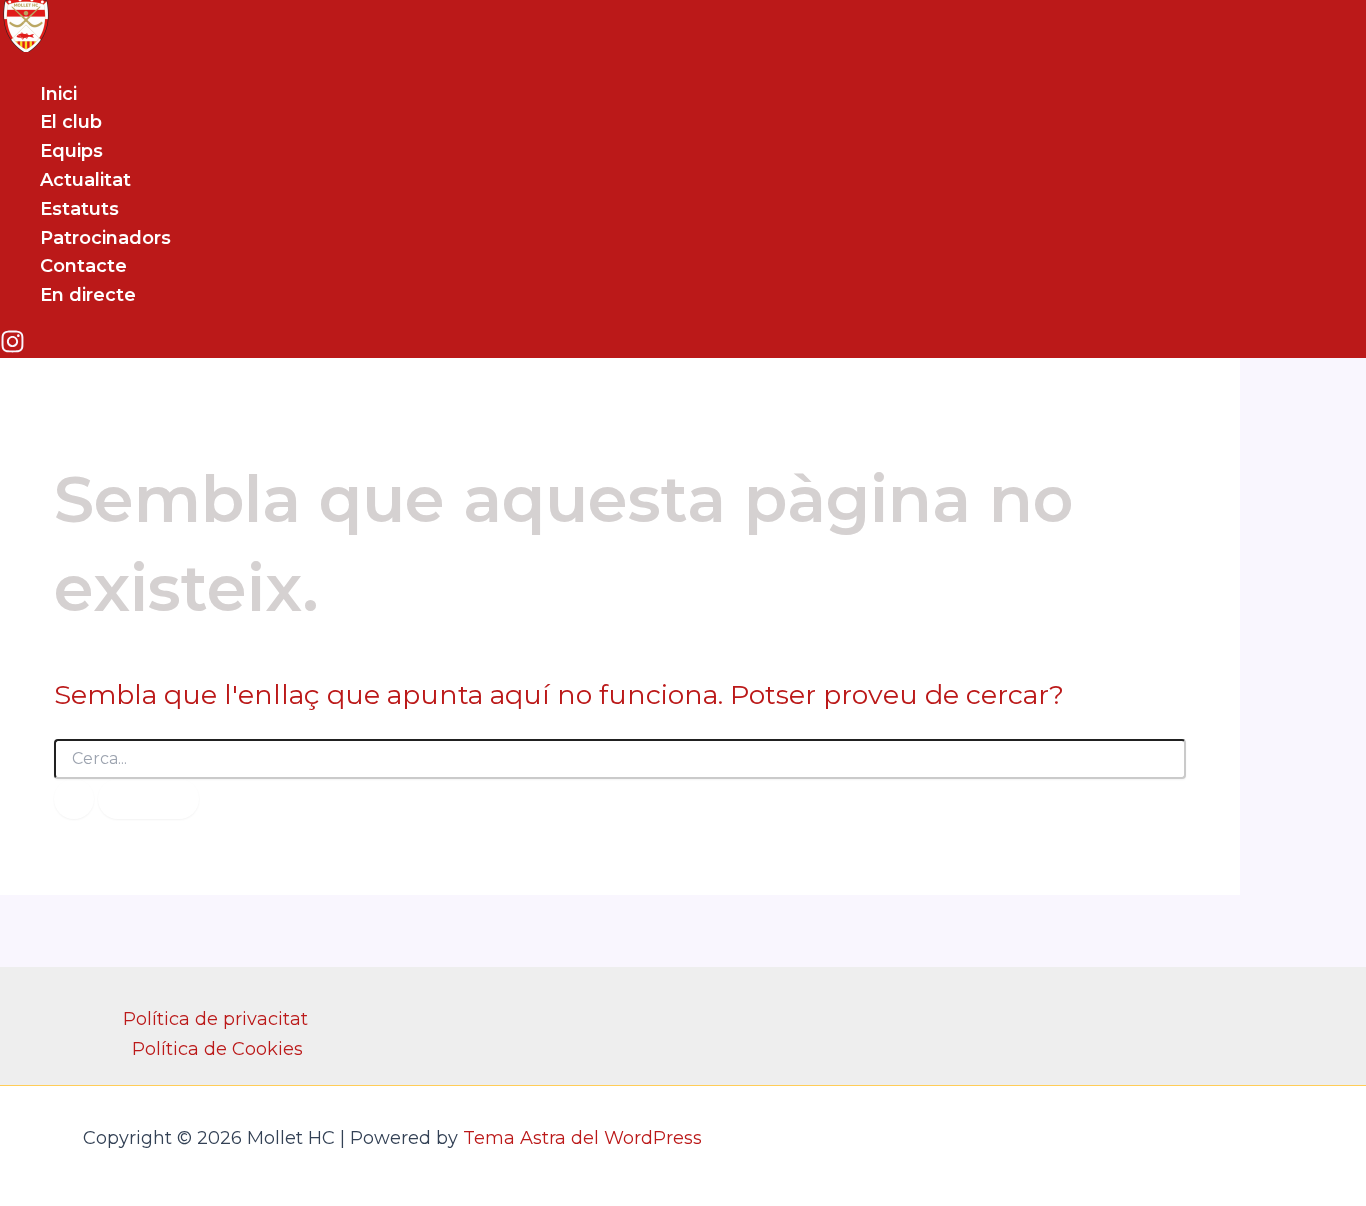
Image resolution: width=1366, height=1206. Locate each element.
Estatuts (79, 209)
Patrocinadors (105, 238)
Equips (71, 151)
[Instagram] (12, 348)
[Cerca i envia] (74, 799)
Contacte (83, 266)
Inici (58, 94)
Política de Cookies (217, 1049)
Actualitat (85, 180)
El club (71, 122)
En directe (88, 295)
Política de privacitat (215, 1019)
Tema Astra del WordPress (582, 1138)
